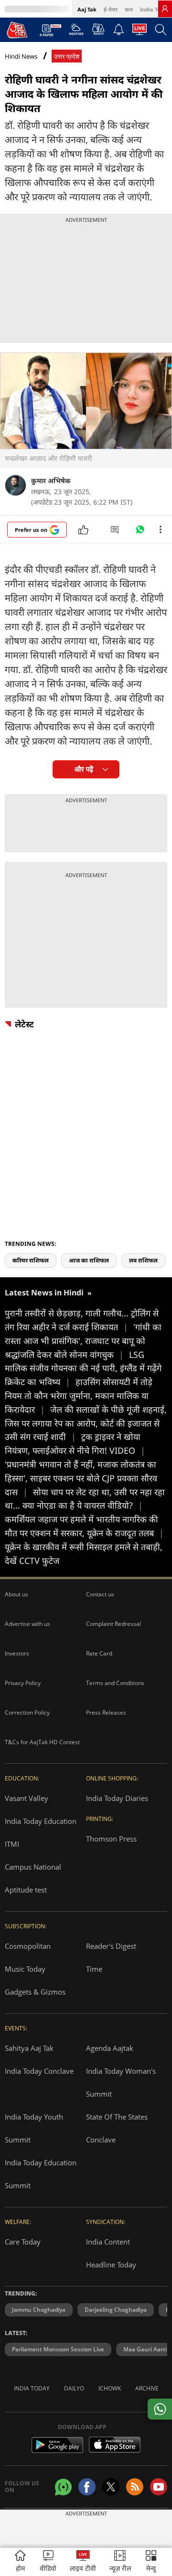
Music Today (25, 1969)
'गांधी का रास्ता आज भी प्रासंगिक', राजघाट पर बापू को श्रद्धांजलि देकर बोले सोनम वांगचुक (83, 1341)
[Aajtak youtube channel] (159, 2487)
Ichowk (110, 2388)
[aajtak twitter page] (111, 2487)
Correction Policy (27, 1712)
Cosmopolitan (28, 1946)
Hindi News (21, 56)
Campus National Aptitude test (33, 1878)
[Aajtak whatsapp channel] (63, 2487)
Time (94, 1969)
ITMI (12, 1844)
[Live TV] (140, 32)
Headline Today (111, 2265)
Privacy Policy (23, 1683)
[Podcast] (98, 29)
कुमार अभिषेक (51, 481)
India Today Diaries (117, 1798)
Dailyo (74, 2388)
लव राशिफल (143, 1260)
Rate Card (99, 1653)
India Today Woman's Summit (121, 2082)
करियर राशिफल (31, 1260)
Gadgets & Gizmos (35, 1992)
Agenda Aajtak (110, 2048)
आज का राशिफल (89, 1260)
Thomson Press (111, 1839)
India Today (155, 9)
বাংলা (129, 9)
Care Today (23, 2242)
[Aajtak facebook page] (87, 2487)
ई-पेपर (111, 9)
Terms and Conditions (115, 1683)
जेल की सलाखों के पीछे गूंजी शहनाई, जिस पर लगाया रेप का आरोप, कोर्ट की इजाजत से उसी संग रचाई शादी (86, 1423)
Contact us (100, 1594)
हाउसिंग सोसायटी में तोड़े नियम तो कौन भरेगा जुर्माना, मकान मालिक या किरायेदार (79, 1396)
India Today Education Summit (41, 2174)
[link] (165, 9)
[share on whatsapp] (160, 2409)
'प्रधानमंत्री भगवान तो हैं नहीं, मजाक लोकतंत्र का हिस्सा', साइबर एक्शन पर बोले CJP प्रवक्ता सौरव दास (81, 1478)
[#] (140, 532)
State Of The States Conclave (117, 2128)
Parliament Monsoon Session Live (58, 2349)
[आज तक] (17, 30)
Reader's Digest (111, 1946)
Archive (147, 2388)
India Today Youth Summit (34, 2128)
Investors (17, 1653)
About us (16, 1594)
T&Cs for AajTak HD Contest (42, 1742)
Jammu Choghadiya (39, 2310)
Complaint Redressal (113, 1624)
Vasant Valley (27, 1798)
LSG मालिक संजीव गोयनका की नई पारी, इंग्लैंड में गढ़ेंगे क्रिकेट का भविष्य (83, 1368)
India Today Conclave (39, 2071)
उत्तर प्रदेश (67, 57)
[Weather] (76, 32)
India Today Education (41, 1821)
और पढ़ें (84, 769)
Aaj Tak (87, 9)
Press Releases (106, 1712)
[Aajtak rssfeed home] (135, 2487)
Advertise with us (27, 1624)
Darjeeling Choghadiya (116, 2310)
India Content (108, 2242)
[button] (151, 2562)
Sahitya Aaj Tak (29, 2048)
